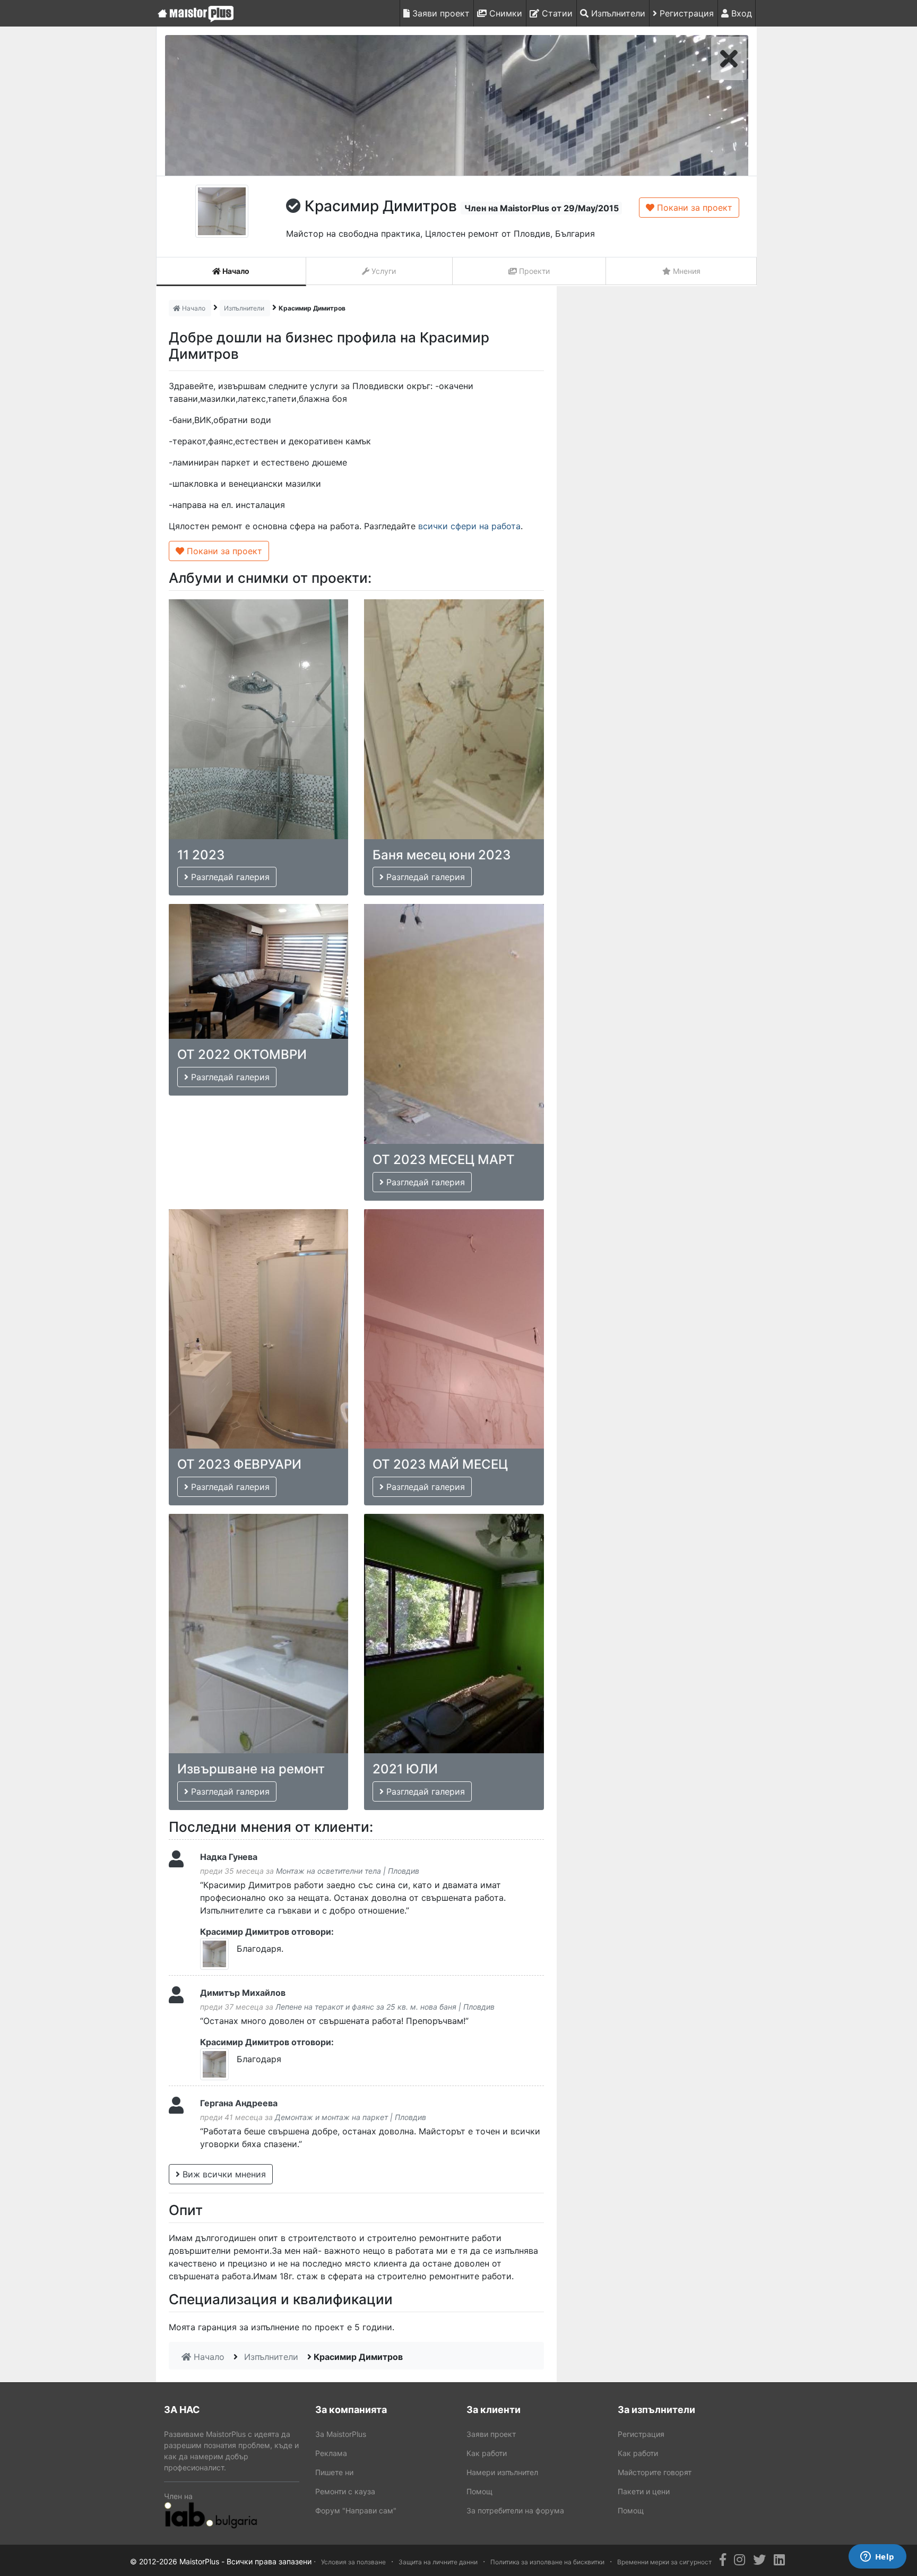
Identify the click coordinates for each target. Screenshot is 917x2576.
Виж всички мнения (223, 2174)
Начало (235, 271)
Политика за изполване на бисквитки (547, 2562)
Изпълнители (617, 13)
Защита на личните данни (438, 2562)
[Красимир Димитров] (457, 105)
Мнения (686, 271)
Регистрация (685, 13)
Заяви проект (440, 13)
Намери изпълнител (502, 2472)
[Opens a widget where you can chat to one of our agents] (877, 2557)
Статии (556, 13)
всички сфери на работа (469, 526)
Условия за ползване (353, 2562)
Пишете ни (334, 2472)
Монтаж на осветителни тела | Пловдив (348, 1871)
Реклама (331, 2453)
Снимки (504, 13)
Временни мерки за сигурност (664, 2562)
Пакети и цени (644, 2491)
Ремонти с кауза (345, 2491)
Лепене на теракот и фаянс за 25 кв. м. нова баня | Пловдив (385, 2007)
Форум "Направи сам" (356, 2510)
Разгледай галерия (229, 877)
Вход (740, 13)
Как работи (487, 2453)
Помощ (479, 2491)
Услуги (383, 271)
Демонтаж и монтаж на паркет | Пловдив (351, 2117)
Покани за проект (693, 208)
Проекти (533, 271)
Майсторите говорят (655, 2472)
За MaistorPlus (341, 2434)
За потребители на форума (515, 2510)
